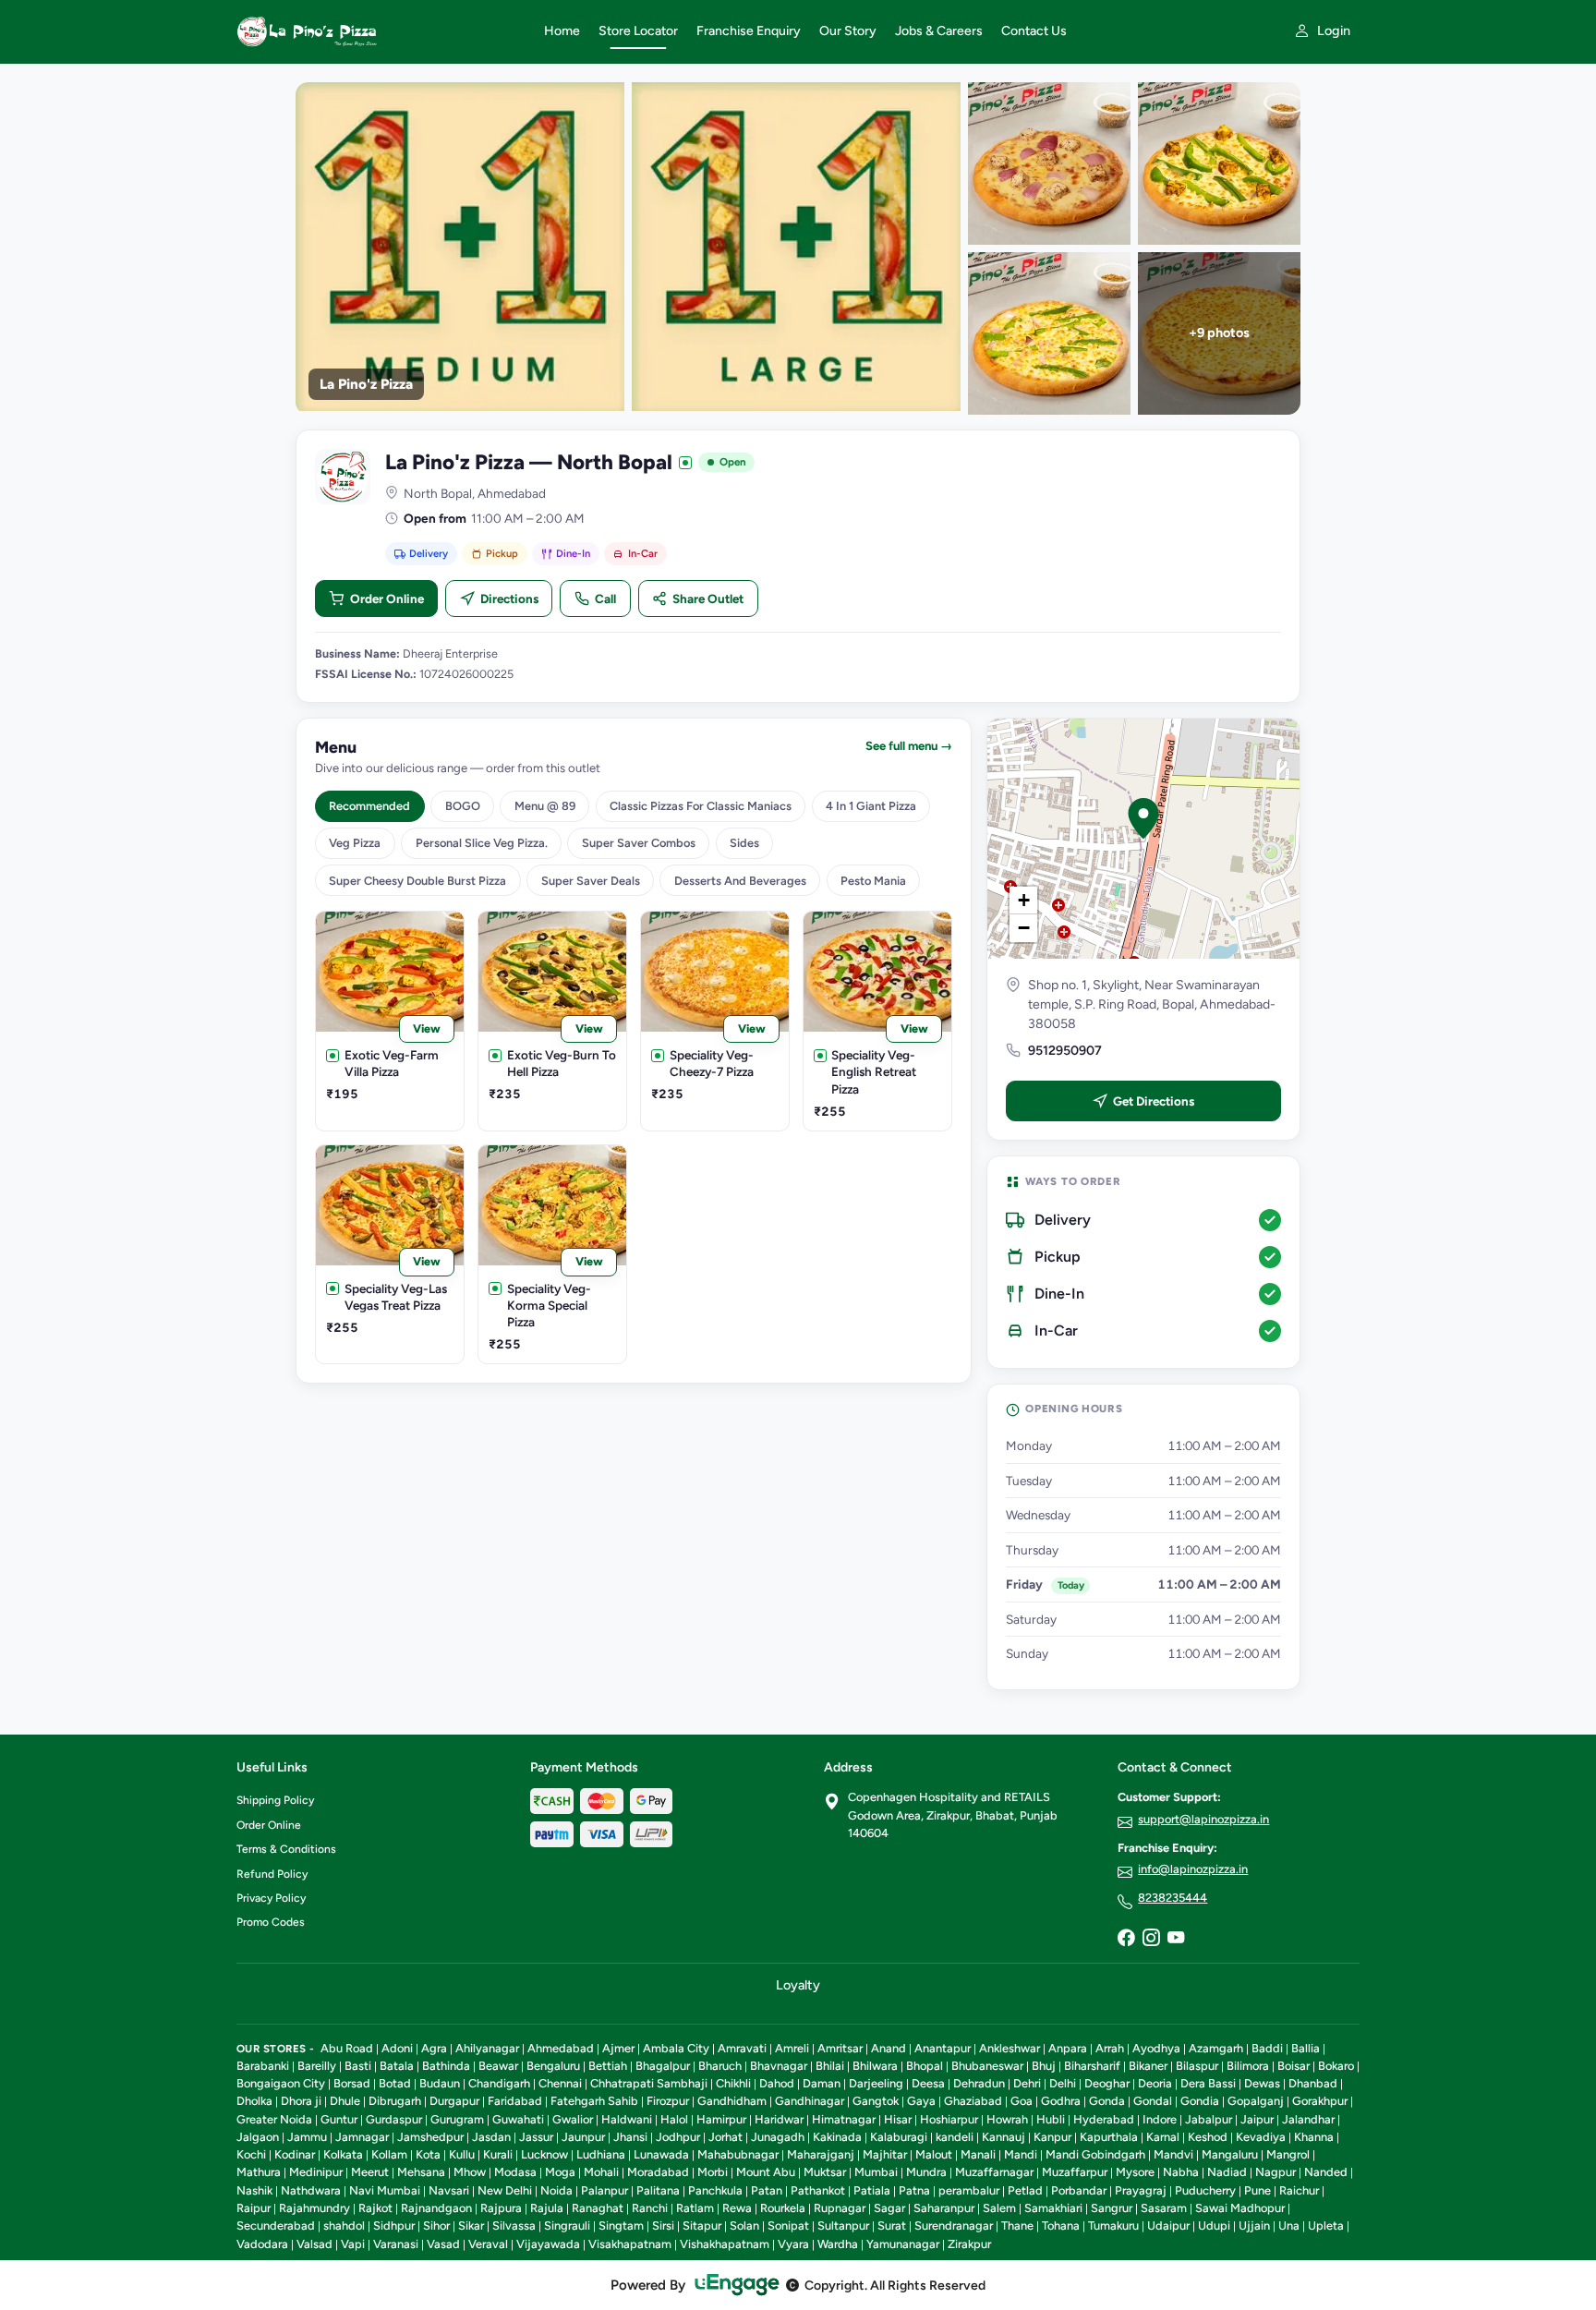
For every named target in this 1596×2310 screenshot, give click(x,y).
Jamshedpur (430, 2137)
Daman (822, 2083)
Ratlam (695, 2208)
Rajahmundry (314, 2208)
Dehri (1027, 2083)
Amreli (792, 2048)
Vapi (353, 2244)
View (427, 1028)
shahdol (344, 2225)
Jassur (536, 2137)
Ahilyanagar (487, 2048)
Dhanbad (1313, 2083)
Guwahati (518, 2119)
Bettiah (608, 2066)
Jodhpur (678, 2137)
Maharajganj (821, 2154)
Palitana (658, 2190)
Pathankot (818, 2190)
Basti (358, 2066)
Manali (978, 2154)
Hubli (1051, 2119)
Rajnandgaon (436, 2208)
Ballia (1306, 2048)
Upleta (1326, 2225)
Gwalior (573, 2119)
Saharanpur (944, 2208)
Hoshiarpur (949, 2119)
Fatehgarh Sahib (594, 2101)
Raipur (254, 2208)
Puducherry (1205, 2190)
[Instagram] (1151, 1939)
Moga (560, 2172)
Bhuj (1044, 2066)
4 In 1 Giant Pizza (871, 806)
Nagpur (1276, 2172)
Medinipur (316, 2172)
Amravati (742, 2048)
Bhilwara (875, 2066)
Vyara (793, 2244)
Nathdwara (311, 2190)
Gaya (921, 2101)
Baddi (1267, 2048)
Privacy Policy (271, 1898)
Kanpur (1052, 2137)
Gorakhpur (1320, 2101)
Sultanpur (843, 2225)
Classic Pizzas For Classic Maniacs (701, 806)
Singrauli (567, 2225)
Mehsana (421, 2172)
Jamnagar (362, 2137)
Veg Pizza (355, 843)
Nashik (254, 2190)
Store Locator (638, 31)
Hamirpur (721, 2119)
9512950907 (1065, 1051)
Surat (892, 2225)
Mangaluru (1230, 2154)
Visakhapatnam (630, 2244)
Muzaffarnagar (994, 2172)
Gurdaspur (394, 2119)
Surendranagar (954, 2225)
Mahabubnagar (738, 2154)
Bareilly (317, 2066)
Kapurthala (1109, 2137)
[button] (1143, 818)
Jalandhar (1308, 2119)
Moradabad (658, 2172)
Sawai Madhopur (1240, 2208)
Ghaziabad (973, 2101)
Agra (434, 2048)
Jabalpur (1209, 2119)
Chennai (560, 2083)
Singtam (621, 2225)
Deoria (1155, 2083)
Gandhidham (732, 2101)
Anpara (1068, 2048)
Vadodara (262, 2244)
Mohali (601, 2172)
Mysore (1135, 2172)
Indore (1160, 2119)
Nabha (1181, 2172)
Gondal (1153, 2101)
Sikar (471, 2225)
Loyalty (798, 1985)
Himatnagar (844, 2119)
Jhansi (630, 2137)
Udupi (1214, 2225)
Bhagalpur (663, 2066)
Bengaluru (553, 2066)
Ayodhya (1156, 2048)
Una (1289, 2225)
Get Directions (1154, 1101)
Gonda (1107, 2101)
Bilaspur (1197, 2066)
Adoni (397, 2048)
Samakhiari (1053, 2208)
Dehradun (979, 2083)
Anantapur (943, 2048)
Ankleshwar (1010, 2048)
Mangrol (1288, 2154)
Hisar (898, 2119)
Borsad (352, 2083)
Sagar (889, 2208)
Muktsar (825, 2172)
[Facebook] (1126, 1939)
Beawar (498, 2066)
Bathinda (446, 2066)
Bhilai (830, 2066)
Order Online (387, 599)
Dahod (777, 2083)
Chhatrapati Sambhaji (649, 2083)
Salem (999, 2208)
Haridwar (779, 2119)
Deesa (928, 2083)
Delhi (1063, 2083)
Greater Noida (274, 2119)
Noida (556, 2190)
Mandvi (1173, 2154)
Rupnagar (840, 2208)
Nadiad (1227, 2172)
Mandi (1021, 2154)
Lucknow (544, 2154)
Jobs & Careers (939, 31)
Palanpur (605, 2190)
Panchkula (715, 2190)
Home (562, 31)
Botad (395, 2083)
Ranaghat (598, 2208)
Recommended (369, 806)
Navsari (449, 2190)
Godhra (1061, 2101)
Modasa (515, 2172)
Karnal (1163, 2137)
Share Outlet (708, 599)
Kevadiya (1261, 2137)
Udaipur (1168, 2225)
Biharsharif (1092, 2066)
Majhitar (885, 2154)
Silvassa (514, 2225)
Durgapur (454, 2101)
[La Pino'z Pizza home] (379, 31)
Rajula (547, 2208)
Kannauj (1004, 2137)
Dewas (1262, 2083)
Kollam (389, 2154)
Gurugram (457, 2119)
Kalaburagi (899, 2137)
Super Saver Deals (591, 881)
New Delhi (505, 2190)
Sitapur (702, 2225)
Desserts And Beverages (740, 881)
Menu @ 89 (545, 806)
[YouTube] (1176, 1939)
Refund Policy (272, 1874)
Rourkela (783, 2208)
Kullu (462, 2154)
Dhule (345, 2101)
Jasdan (491, 2137)
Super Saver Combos (639, 843)
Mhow (470, 2172)
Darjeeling (876, 2083)
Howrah (1007, 2119)
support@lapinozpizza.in (1203, 1819)
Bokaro (1336, 2066)
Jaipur (1257, 2119)
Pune (1257, 2190)
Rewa (737, 2208)
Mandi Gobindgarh (1095, 2154)
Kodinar (295, 2154)
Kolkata (343, 2154)
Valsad (314, 2244)
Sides (744, 843)
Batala (397, 2066)
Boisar (1294, 2066)
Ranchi (650, 2208)
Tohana (1061, 2225)
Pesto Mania (873, 881)
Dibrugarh (395, 2101)
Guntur (339, 2119)
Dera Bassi (1208, 2083)
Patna (914, 2190)
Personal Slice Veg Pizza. (482, 843)
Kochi (251, 2154)
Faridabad (515, 2101)
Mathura (259, 2172)
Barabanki (263, 2066)
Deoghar (1107, 2083)
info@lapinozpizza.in (1193, 1869)
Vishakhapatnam (725, 2244)
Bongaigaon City (281, 2083)
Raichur (1299, 2190)
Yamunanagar (903, 2244)
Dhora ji (301, 2101)
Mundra (926, 2172)
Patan (767, 2190)
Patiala (872, 2190)
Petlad (1025, 2190)
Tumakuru (1113, 2225)
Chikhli (733, 2083)
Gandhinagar (810, 2101)
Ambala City (676, 2048)
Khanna (1314, 2137)
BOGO (463, 806)
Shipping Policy (275, 1800)
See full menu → (909, 746)
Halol (674, 2119)
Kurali (498, 2154)
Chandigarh (499, 2083)
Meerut (370, 2172)
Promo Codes (271, 1922)
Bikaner (1148, 2066)
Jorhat (725, 2137)
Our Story (848, 31)
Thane (1017, 2225)
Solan (744, 2225)
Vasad (443, 2244)
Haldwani (627, 2119)
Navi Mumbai (385, 2190)
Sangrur (1112, 2208)
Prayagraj (1141, 2190)
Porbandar (1079, 2190)
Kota (428, 2154)
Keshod (1208, 2137)
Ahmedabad (561, 2048)
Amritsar (840, 2048)
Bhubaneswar (987, 2066)
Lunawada (661, 2154)
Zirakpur (969, 2244)
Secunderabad (276, 2225)
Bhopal (925, 2066)
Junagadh (778, 2137)
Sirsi (663, 2225)
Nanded (1326, 2172)
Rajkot (375, 2208)
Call (605, 599)
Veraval (488, 2244)
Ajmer (618, 2048)
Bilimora (1248, 2066)
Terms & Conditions (286, 1849)
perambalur (969, 2190)
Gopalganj (1256, 2101)
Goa (1022, 2101)
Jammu (307, 2137)
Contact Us (1034, 31)
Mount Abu (766, 2172)
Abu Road (347, 2048)
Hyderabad (1104, 2119)
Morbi (713, 2172)
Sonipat (788, 2225)
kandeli (955, 2137)
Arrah (1110, 2048)
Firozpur (668, 2101)
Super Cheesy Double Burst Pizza (417, 881)
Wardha (838, 2244)
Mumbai (876, 2172)
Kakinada (837, 2137)
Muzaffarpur (1075, 2172)
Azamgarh (1216, 2048)
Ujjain (1254, 2225)
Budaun (440, 2083)
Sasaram (1164, 2208)
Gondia (1200, 2101)
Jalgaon (258, 2137)
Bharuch (720, 2066)
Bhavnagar (779, 2066)
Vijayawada (548, 2244)
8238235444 (1173, 1898)
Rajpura (501, 2208)
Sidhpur (394, 2225)
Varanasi (396, 2244)
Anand (889, 2048)
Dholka (254, 2101)
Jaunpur (583, 2137)
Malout (934, 2154)
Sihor (436, 2225)
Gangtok (876, 2101)
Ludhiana (601, 2154)
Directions (509, 599)
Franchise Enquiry (749, 31)
